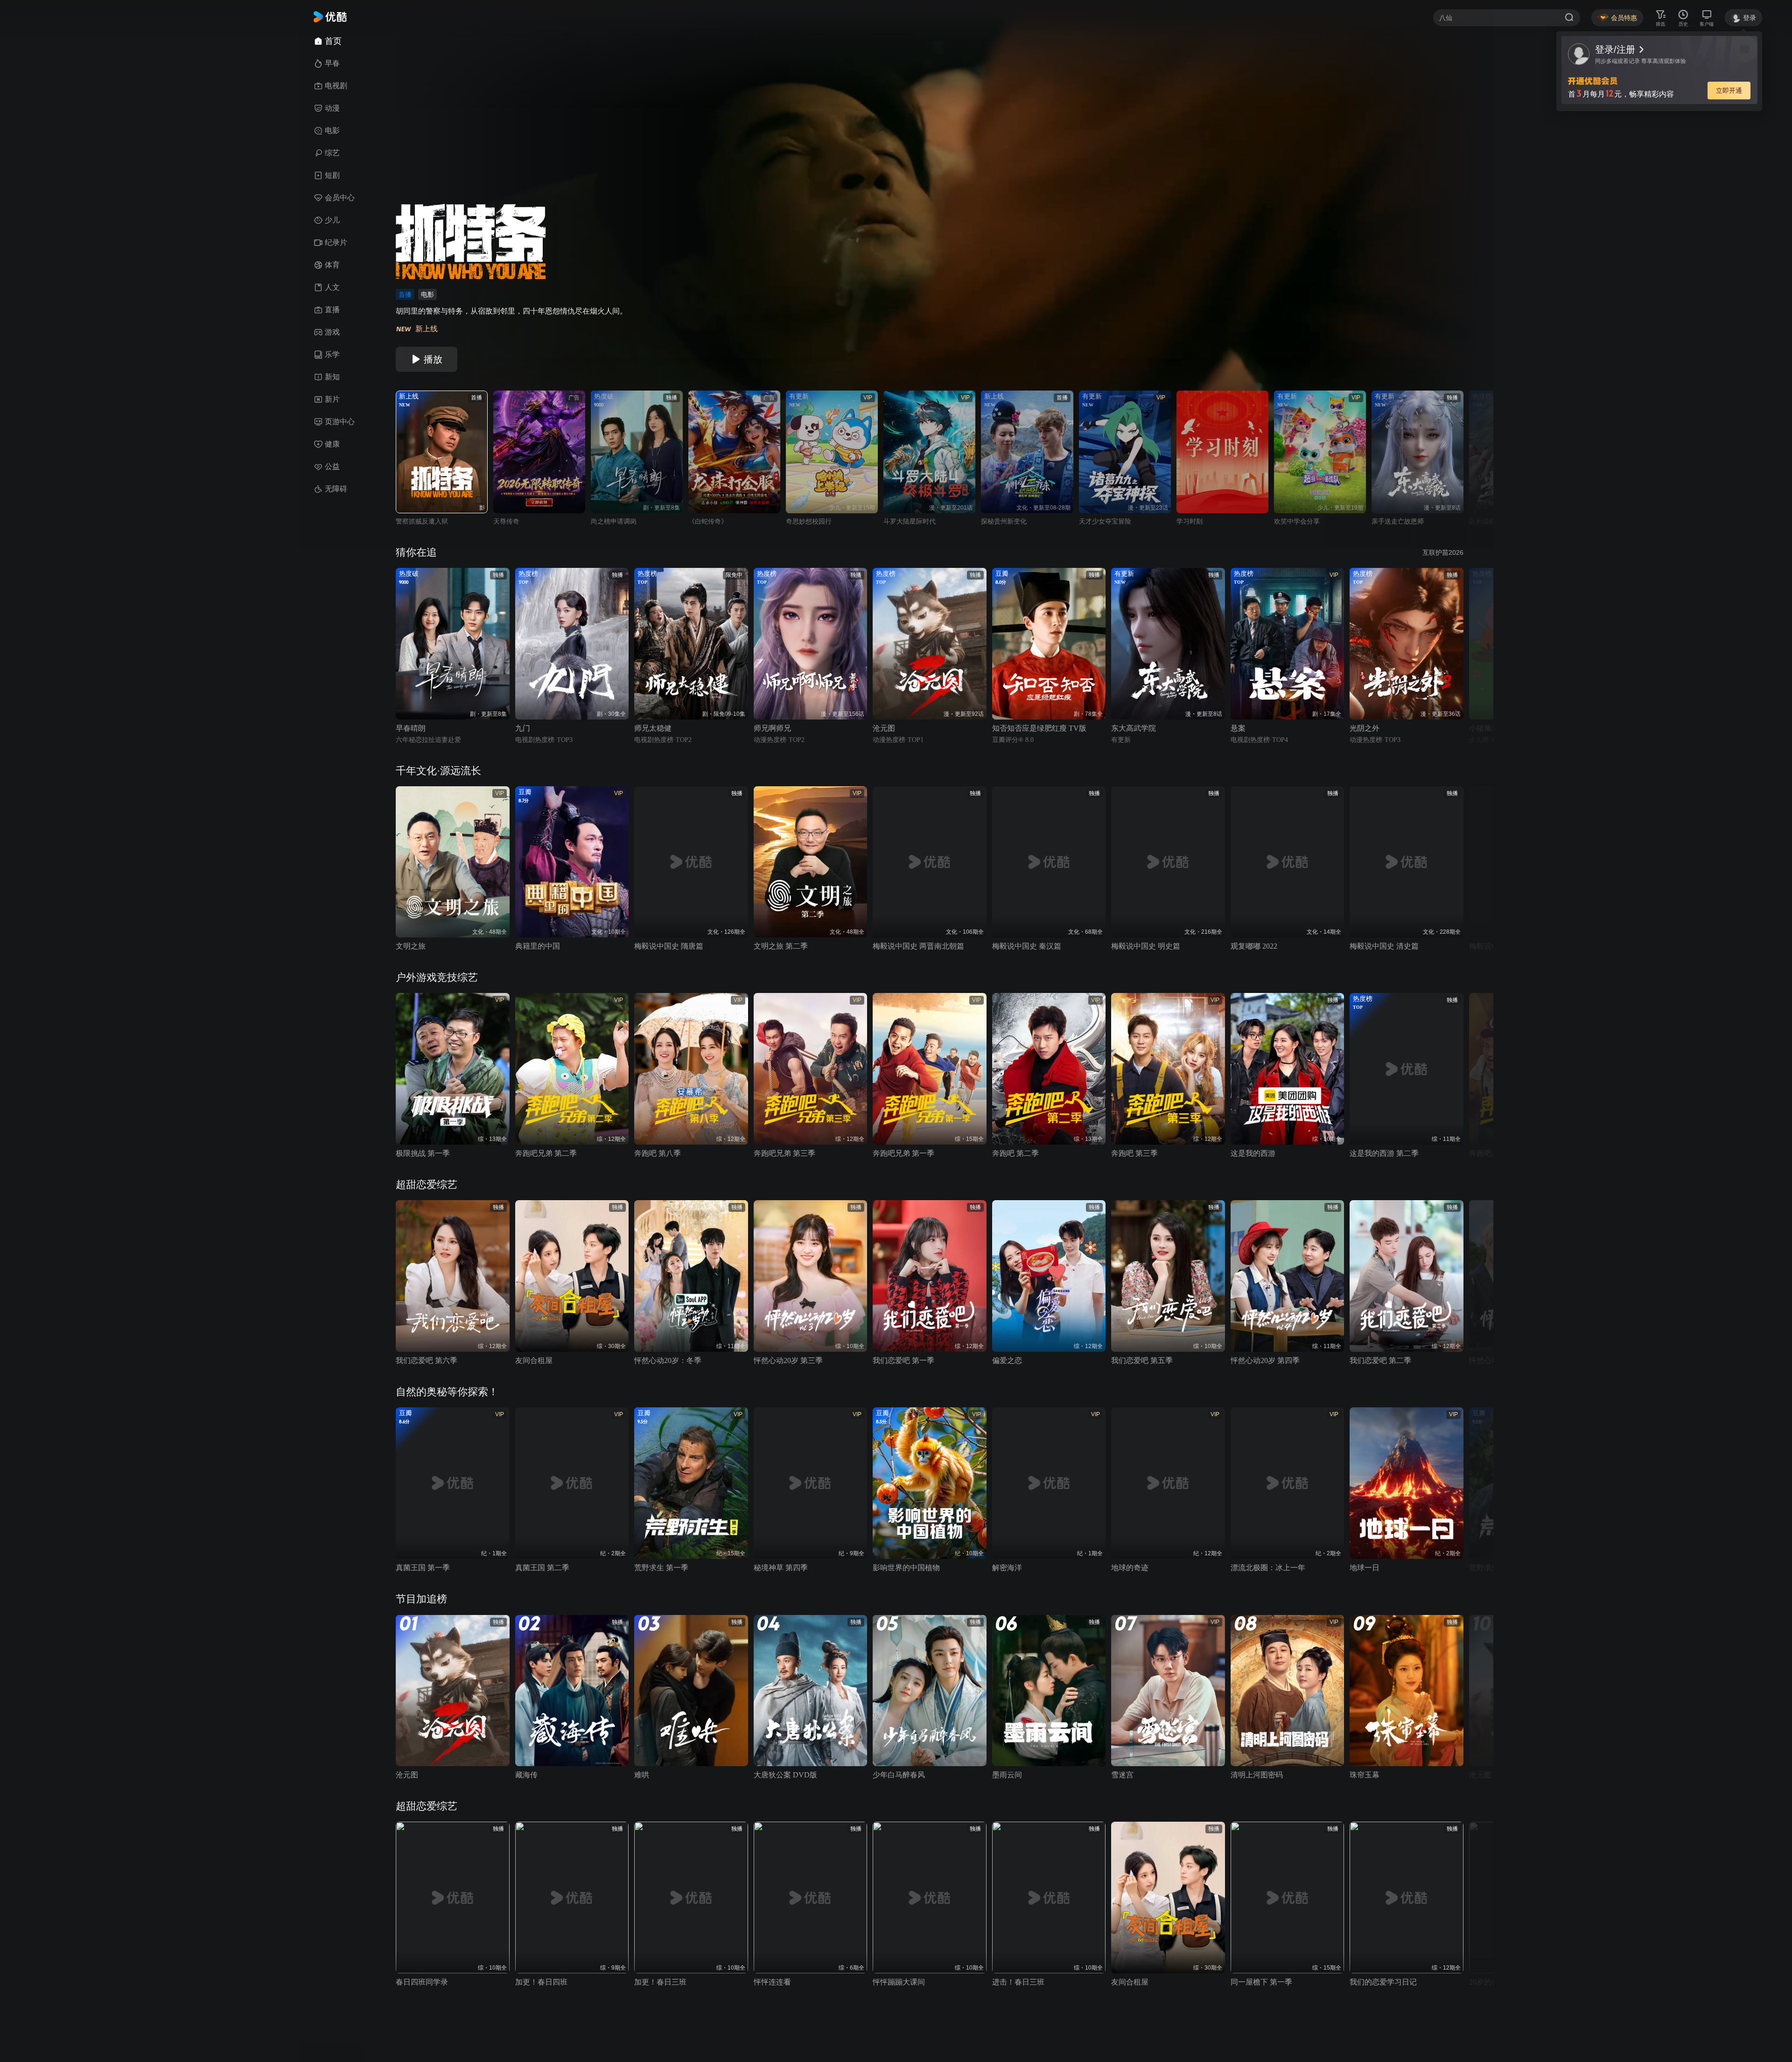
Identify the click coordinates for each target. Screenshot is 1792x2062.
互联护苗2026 (1443, 552)
